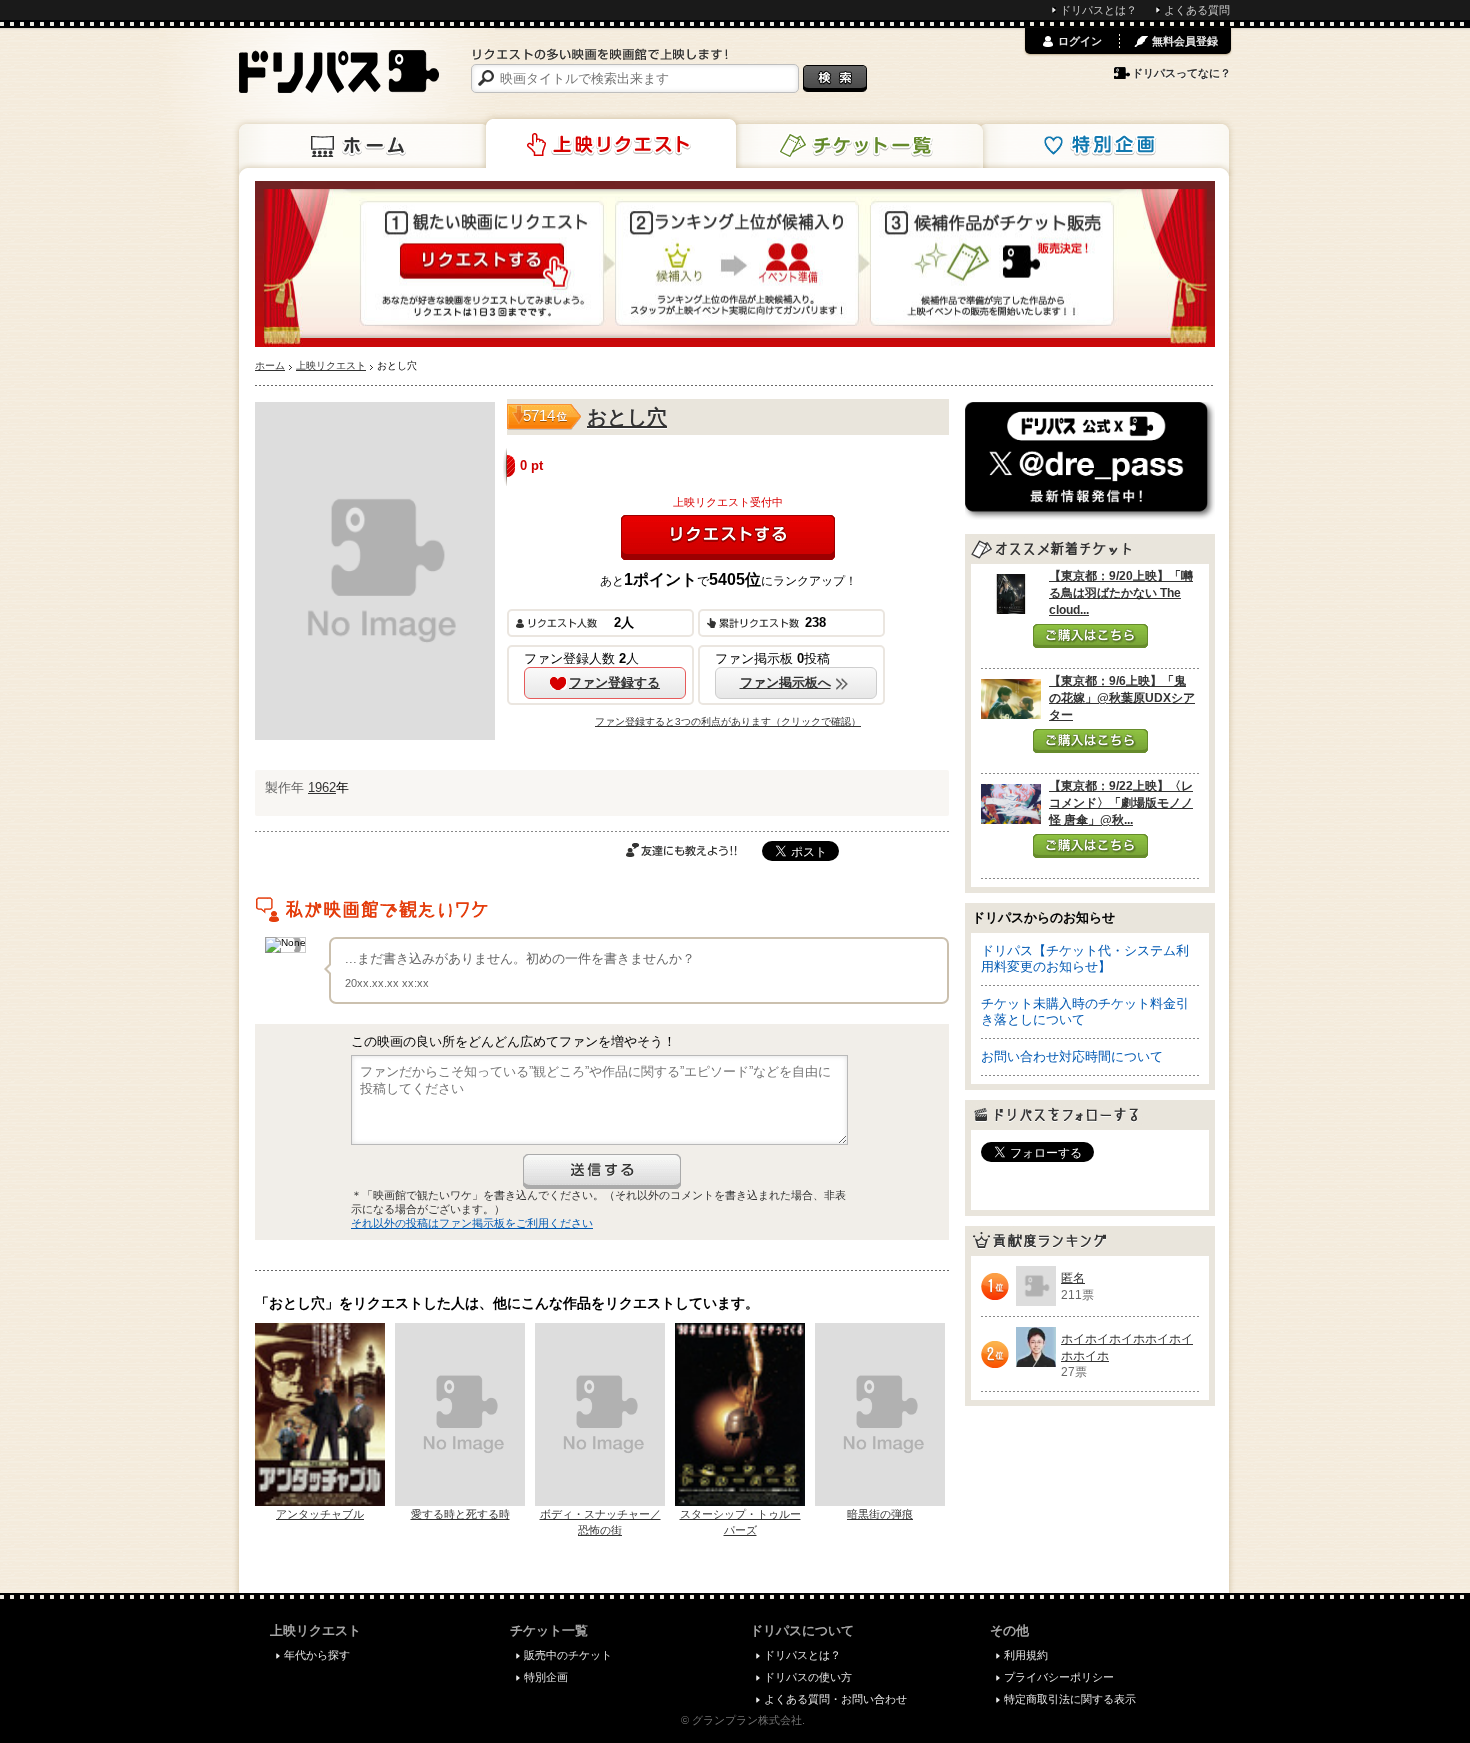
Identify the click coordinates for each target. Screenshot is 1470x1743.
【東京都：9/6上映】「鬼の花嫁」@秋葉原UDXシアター (1122, 698)
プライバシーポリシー (1059, 1677)
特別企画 (1104, 146)
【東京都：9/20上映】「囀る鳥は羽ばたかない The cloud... (1121, 593)
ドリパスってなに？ (1181, 73)
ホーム (364, 146)
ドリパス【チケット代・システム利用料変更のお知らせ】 (1085, 958)
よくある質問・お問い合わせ (835, 1699)
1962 (322, 787)
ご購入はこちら (1090, 636)
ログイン (1080, 41)
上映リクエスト (611, 144)
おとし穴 (627, 417)
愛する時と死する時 (460, 1514)
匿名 (1073, 1278)
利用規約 (1026, 1655)
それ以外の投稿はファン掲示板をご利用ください (472, 1223)
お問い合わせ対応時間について (1072, 1056)
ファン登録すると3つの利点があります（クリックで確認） (728, 721)
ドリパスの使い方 (808, 1677)
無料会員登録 (1185, 41)
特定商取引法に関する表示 (1070, 1699)
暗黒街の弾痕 (880, 1514)
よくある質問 (1197, 10)
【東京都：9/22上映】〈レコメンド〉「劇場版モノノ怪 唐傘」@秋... (1121, 803)
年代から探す (317, 1655)
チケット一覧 (858, 146)
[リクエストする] (728, 537)
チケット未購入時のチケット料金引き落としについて (1085, 1011)
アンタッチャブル (320, 1514)
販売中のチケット (568, 1655)
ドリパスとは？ (1098, 10)
